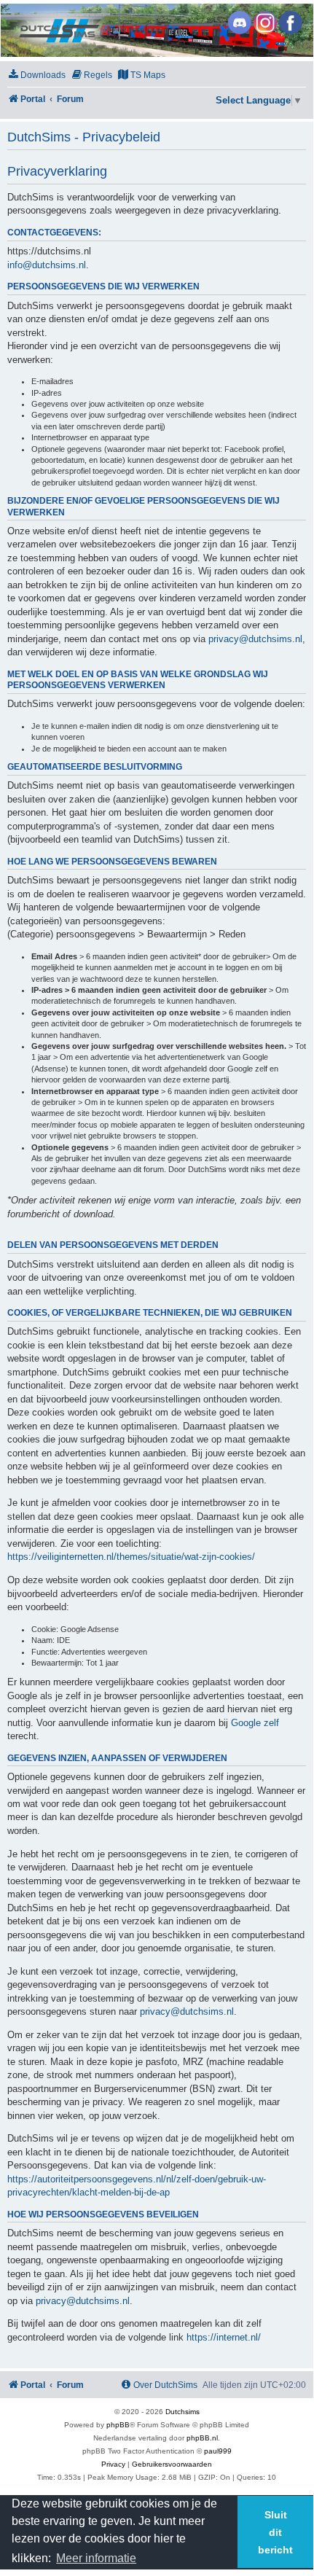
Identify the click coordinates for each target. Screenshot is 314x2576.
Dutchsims (182, 2412)
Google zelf (255, 1723)
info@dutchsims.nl (47, 265)
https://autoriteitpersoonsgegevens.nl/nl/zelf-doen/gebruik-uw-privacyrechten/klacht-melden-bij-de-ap (137, 2186)
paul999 (218, 2451)
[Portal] (156, 30)
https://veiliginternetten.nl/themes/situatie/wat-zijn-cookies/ (131, 1557)
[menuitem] (36, 75)
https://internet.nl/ (224, 2337)
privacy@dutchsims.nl (255, 639)
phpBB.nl (202, 2438)
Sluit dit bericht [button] (275, 2532)
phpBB (118, 2425)
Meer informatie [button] (96, 2558)
